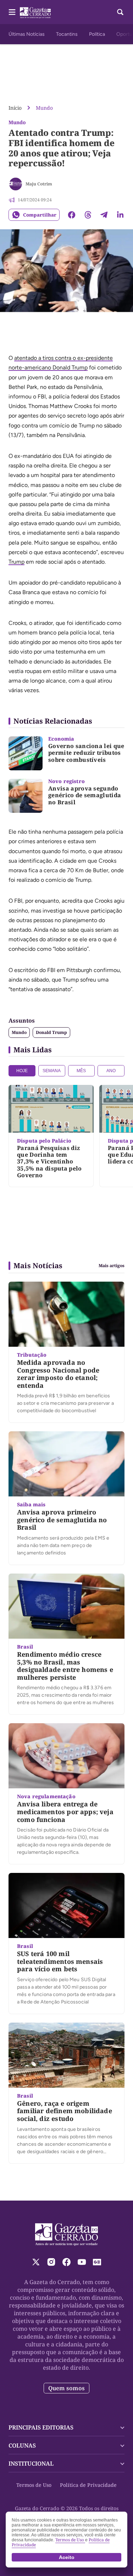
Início (15, 108)
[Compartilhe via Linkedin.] (120, 215)
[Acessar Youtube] (82, 2262)
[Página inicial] (66, 2235)
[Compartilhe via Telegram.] (104, 215)
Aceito (67, 2557)
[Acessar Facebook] (66, 2262)
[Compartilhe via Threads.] (88, 215)
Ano (111, 1071)
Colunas (22, 2445)
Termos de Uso (34, 2485)
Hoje (22, 1071)
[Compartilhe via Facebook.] (72, 215)
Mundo (44, 108)
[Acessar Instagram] (51, 2262)
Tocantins (67, 34)
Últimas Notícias (27, 34)
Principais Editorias (41, 2427)
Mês (81, 1071)
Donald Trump (51, 1032)
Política (97, 34)
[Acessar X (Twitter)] (36, 2262)
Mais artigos (112, 1266)
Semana (52, 1071)
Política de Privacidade (88, 2485)
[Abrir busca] (120, 12)
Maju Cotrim (39, 184)
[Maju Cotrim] (16, 184)
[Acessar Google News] (97, 2262)
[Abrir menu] (12, 12)
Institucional (31, 2463)
